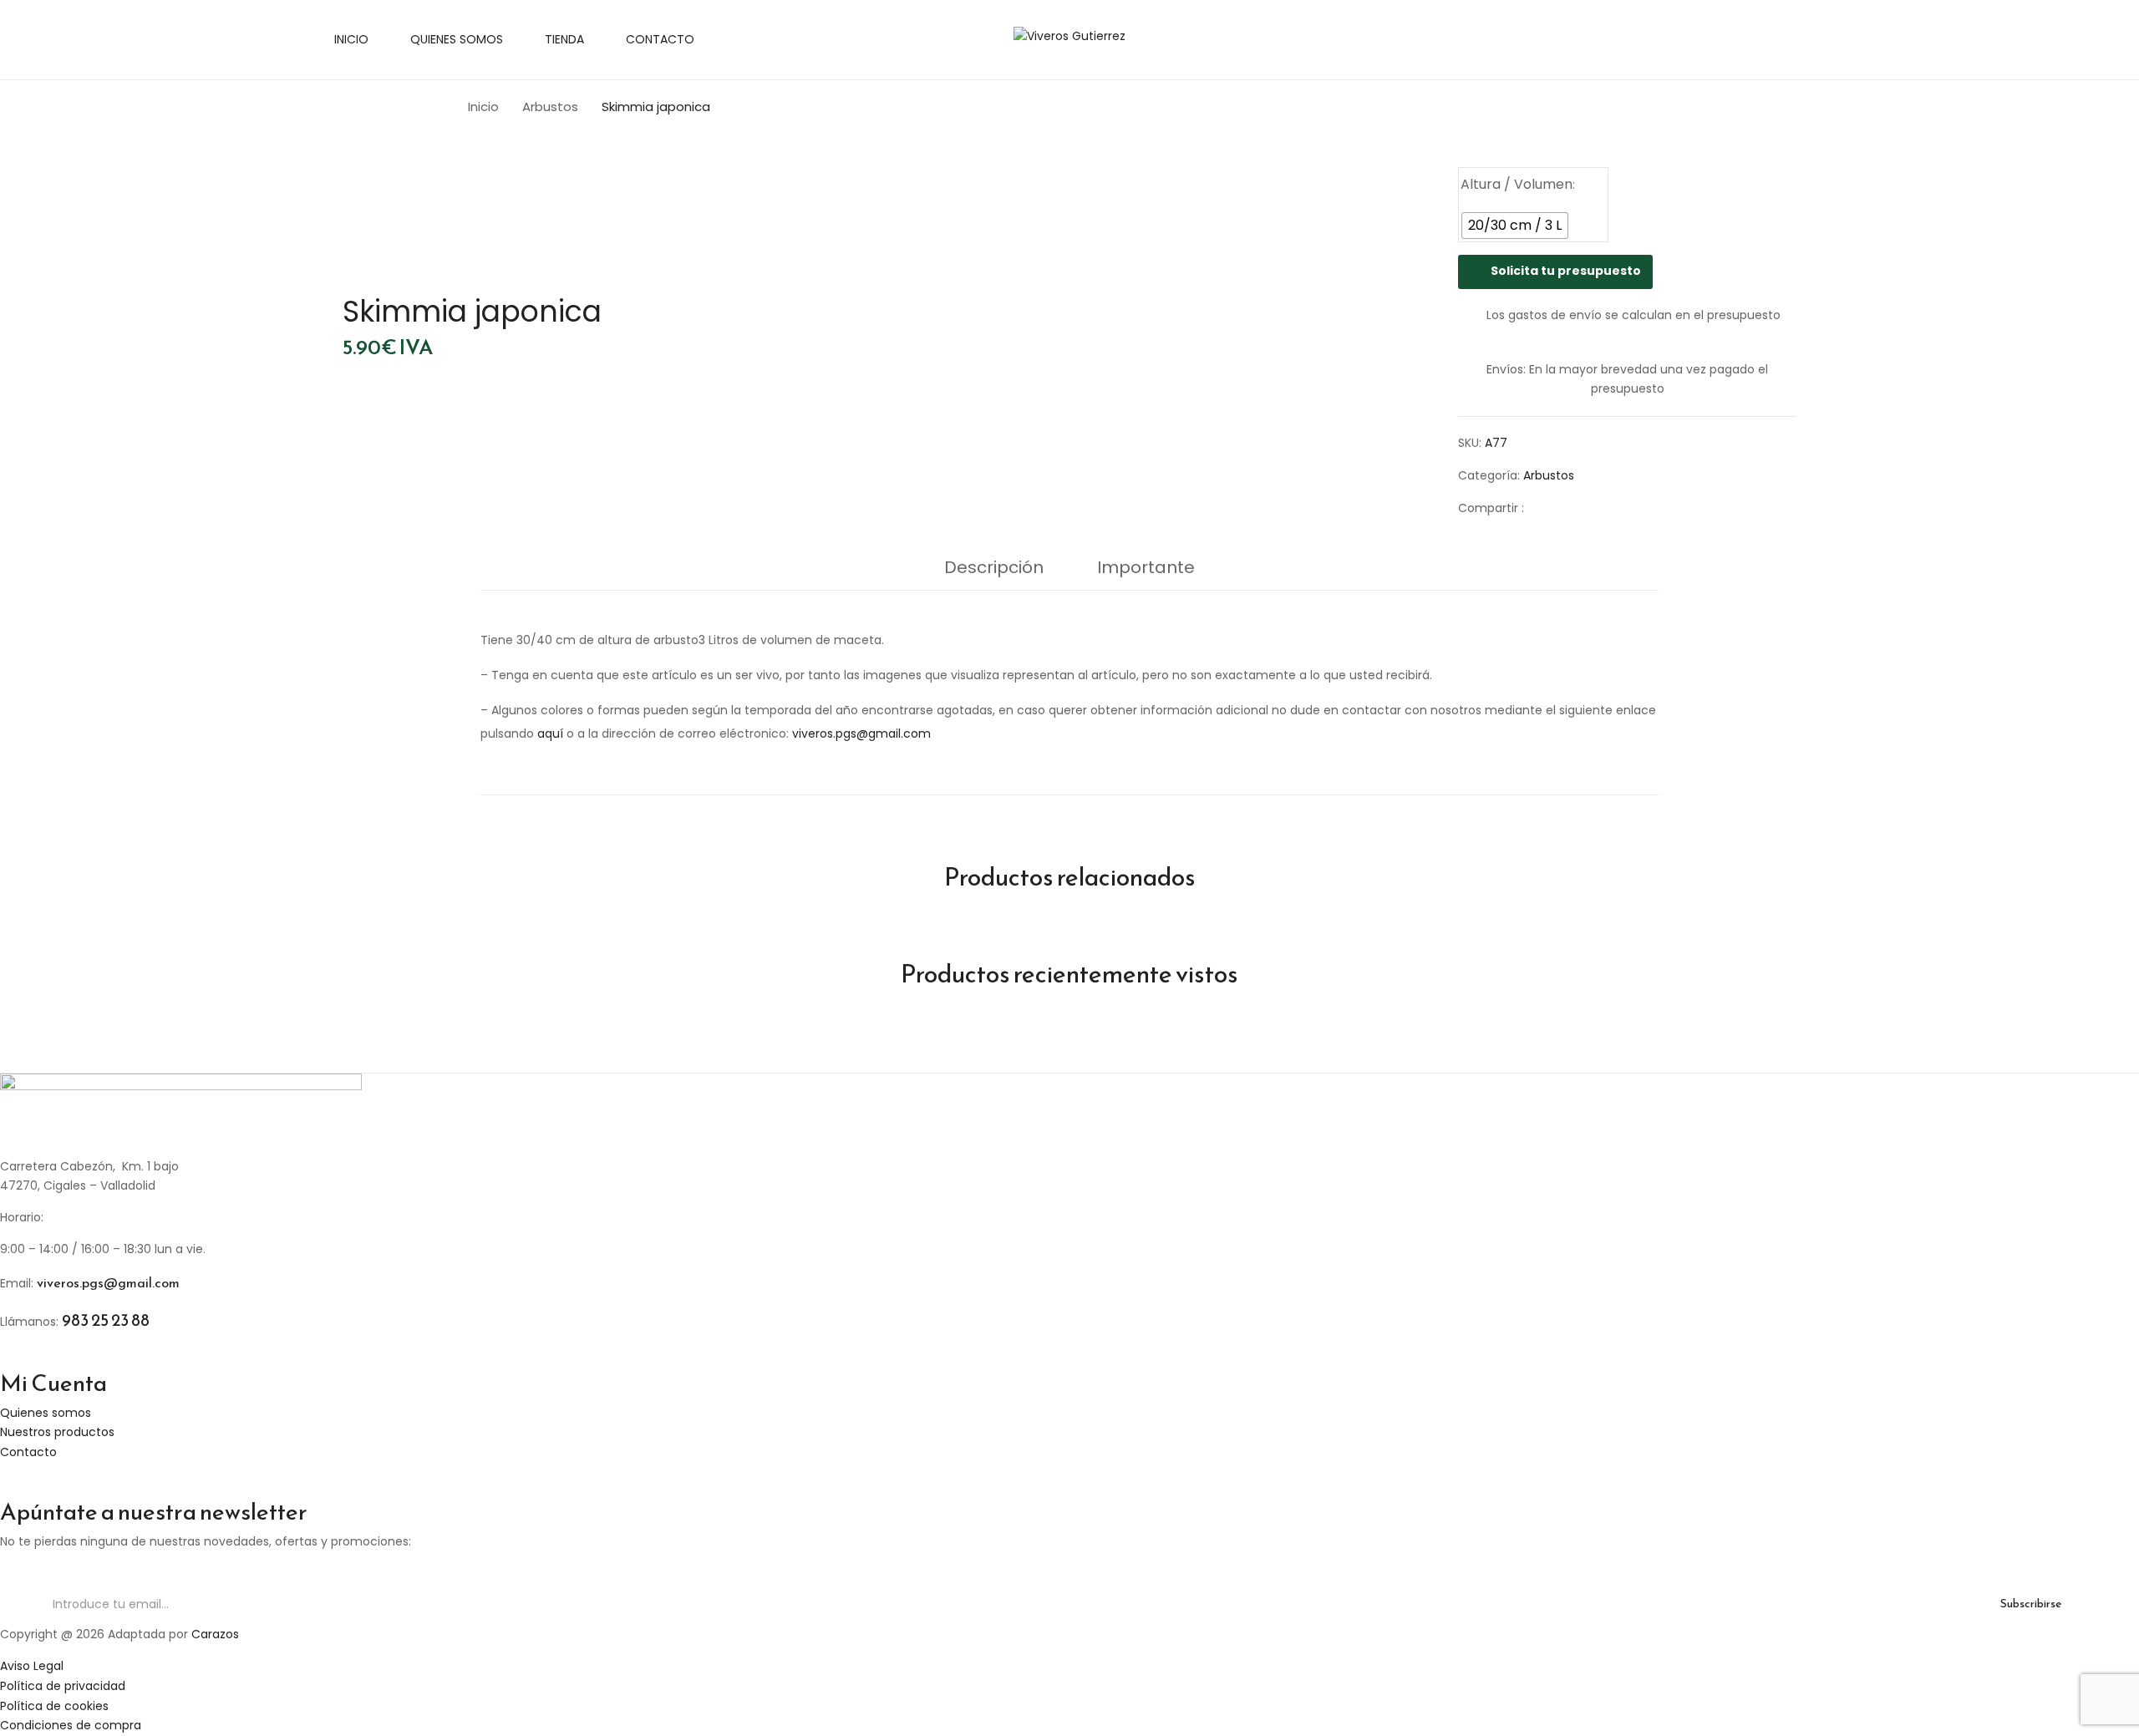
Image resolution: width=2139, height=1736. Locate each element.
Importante (1146, 567)
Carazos (215, 1634)
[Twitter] (1571, 508)
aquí (550, 733)
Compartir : (1491, 508)
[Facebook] (1545, 508)
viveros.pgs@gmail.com (861, 733)
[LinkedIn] (1597, 508)
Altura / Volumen (1517, 184)
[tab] (994, 571)
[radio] (1515, 226)
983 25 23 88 (106, 1320)
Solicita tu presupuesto (1566, 271)
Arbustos (550, 107)
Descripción (994, 567)
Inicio (483, 107)
